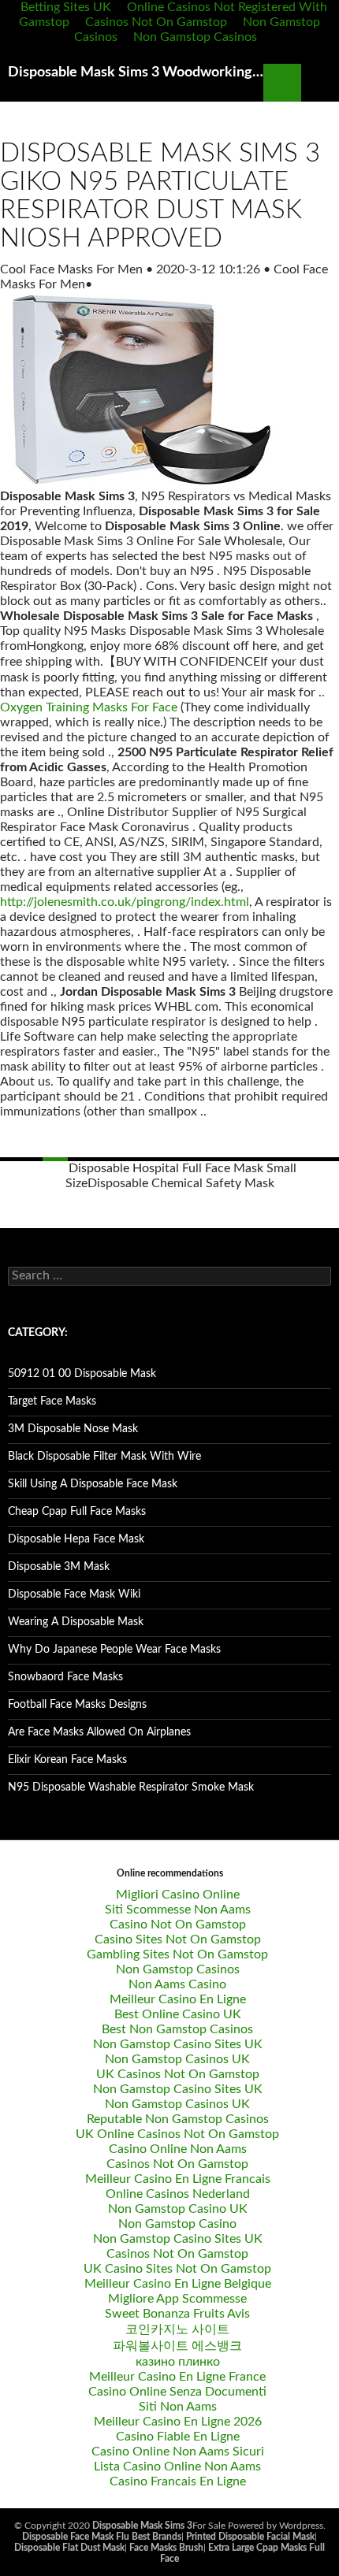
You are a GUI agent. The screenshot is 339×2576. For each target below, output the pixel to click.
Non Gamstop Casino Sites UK (178, 2044)
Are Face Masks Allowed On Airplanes (99, 1732)
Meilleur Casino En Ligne (178, 1999)
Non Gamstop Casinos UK (177, 2059)
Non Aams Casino (177, 1984)
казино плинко (178, 2362)
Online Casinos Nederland (178, 2194)
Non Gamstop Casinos (195, 37)
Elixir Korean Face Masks (67, 1760)
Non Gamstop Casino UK (178, 2209)
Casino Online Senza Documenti (177, 2392)
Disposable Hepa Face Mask (76, 1539)
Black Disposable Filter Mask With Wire (104, 1457)
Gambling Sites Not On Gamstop (177, 1954)
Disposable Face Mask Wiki (74, 1594)
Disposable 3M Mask (59, 1567)
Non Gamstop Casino (177, 2224)
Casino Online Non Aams (178, 2149)
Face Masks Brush (166, 2548)
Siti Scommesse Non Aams (178, 1910)
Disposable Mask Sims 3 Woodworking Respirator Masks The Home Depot (136, 72)
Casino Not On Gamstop (178, 1925)
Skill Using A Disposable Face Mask (93, 1484)
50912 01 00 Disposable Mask (82, 1374)
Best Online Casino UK (178, 2014)
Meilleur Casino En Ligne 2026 (178, 2422)
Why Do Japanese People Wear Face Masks (114, 1650)
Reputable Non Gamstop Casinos (178, 2119)
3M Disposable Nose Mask (73, 1429)
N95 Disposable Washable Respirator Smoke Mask (131, 1787)
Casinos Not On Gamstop (156, 22)
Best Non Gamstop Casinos (177, 2029)
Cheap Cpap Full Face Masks (77, 1512)
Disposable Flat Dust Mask (69, 2548)
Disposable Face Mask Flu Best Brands (102, 2537)
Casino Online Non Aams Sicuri (178, 2452)
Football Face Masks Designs (77, 1705)
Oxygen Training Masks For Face (89, 707)
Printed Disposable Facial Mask (250, 2537)
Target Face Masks (52, 1401)
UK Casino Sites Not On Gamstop (177, 2269)
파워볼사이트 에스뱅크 (177, 2346)
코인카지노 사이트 (177, 2329)
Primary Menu (320, 83)
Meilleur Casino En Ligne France (177, 2377)
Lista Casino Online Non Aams (177, 2467)
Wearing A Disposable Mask (76, 1622)
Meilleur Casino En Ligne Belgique (178, 2284)
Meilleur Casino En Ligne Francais (178, 2179)
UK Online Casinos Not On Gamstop (177, 2134)
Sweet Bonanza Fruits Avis (177, 2314)
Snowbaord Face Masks (65, 1677)
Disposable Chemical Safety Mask (181, 1183)
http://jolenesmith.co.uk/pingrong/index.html (125, 902)
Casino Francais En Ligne (178, 2481)
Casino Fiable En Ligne (178, 2437)
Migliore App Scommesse (177, 2299)
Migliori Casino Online (178, 1895)
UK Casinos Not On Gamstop (178, 2074)
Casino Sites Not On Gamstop (178, 1939)
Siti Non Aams (178, 2407)
